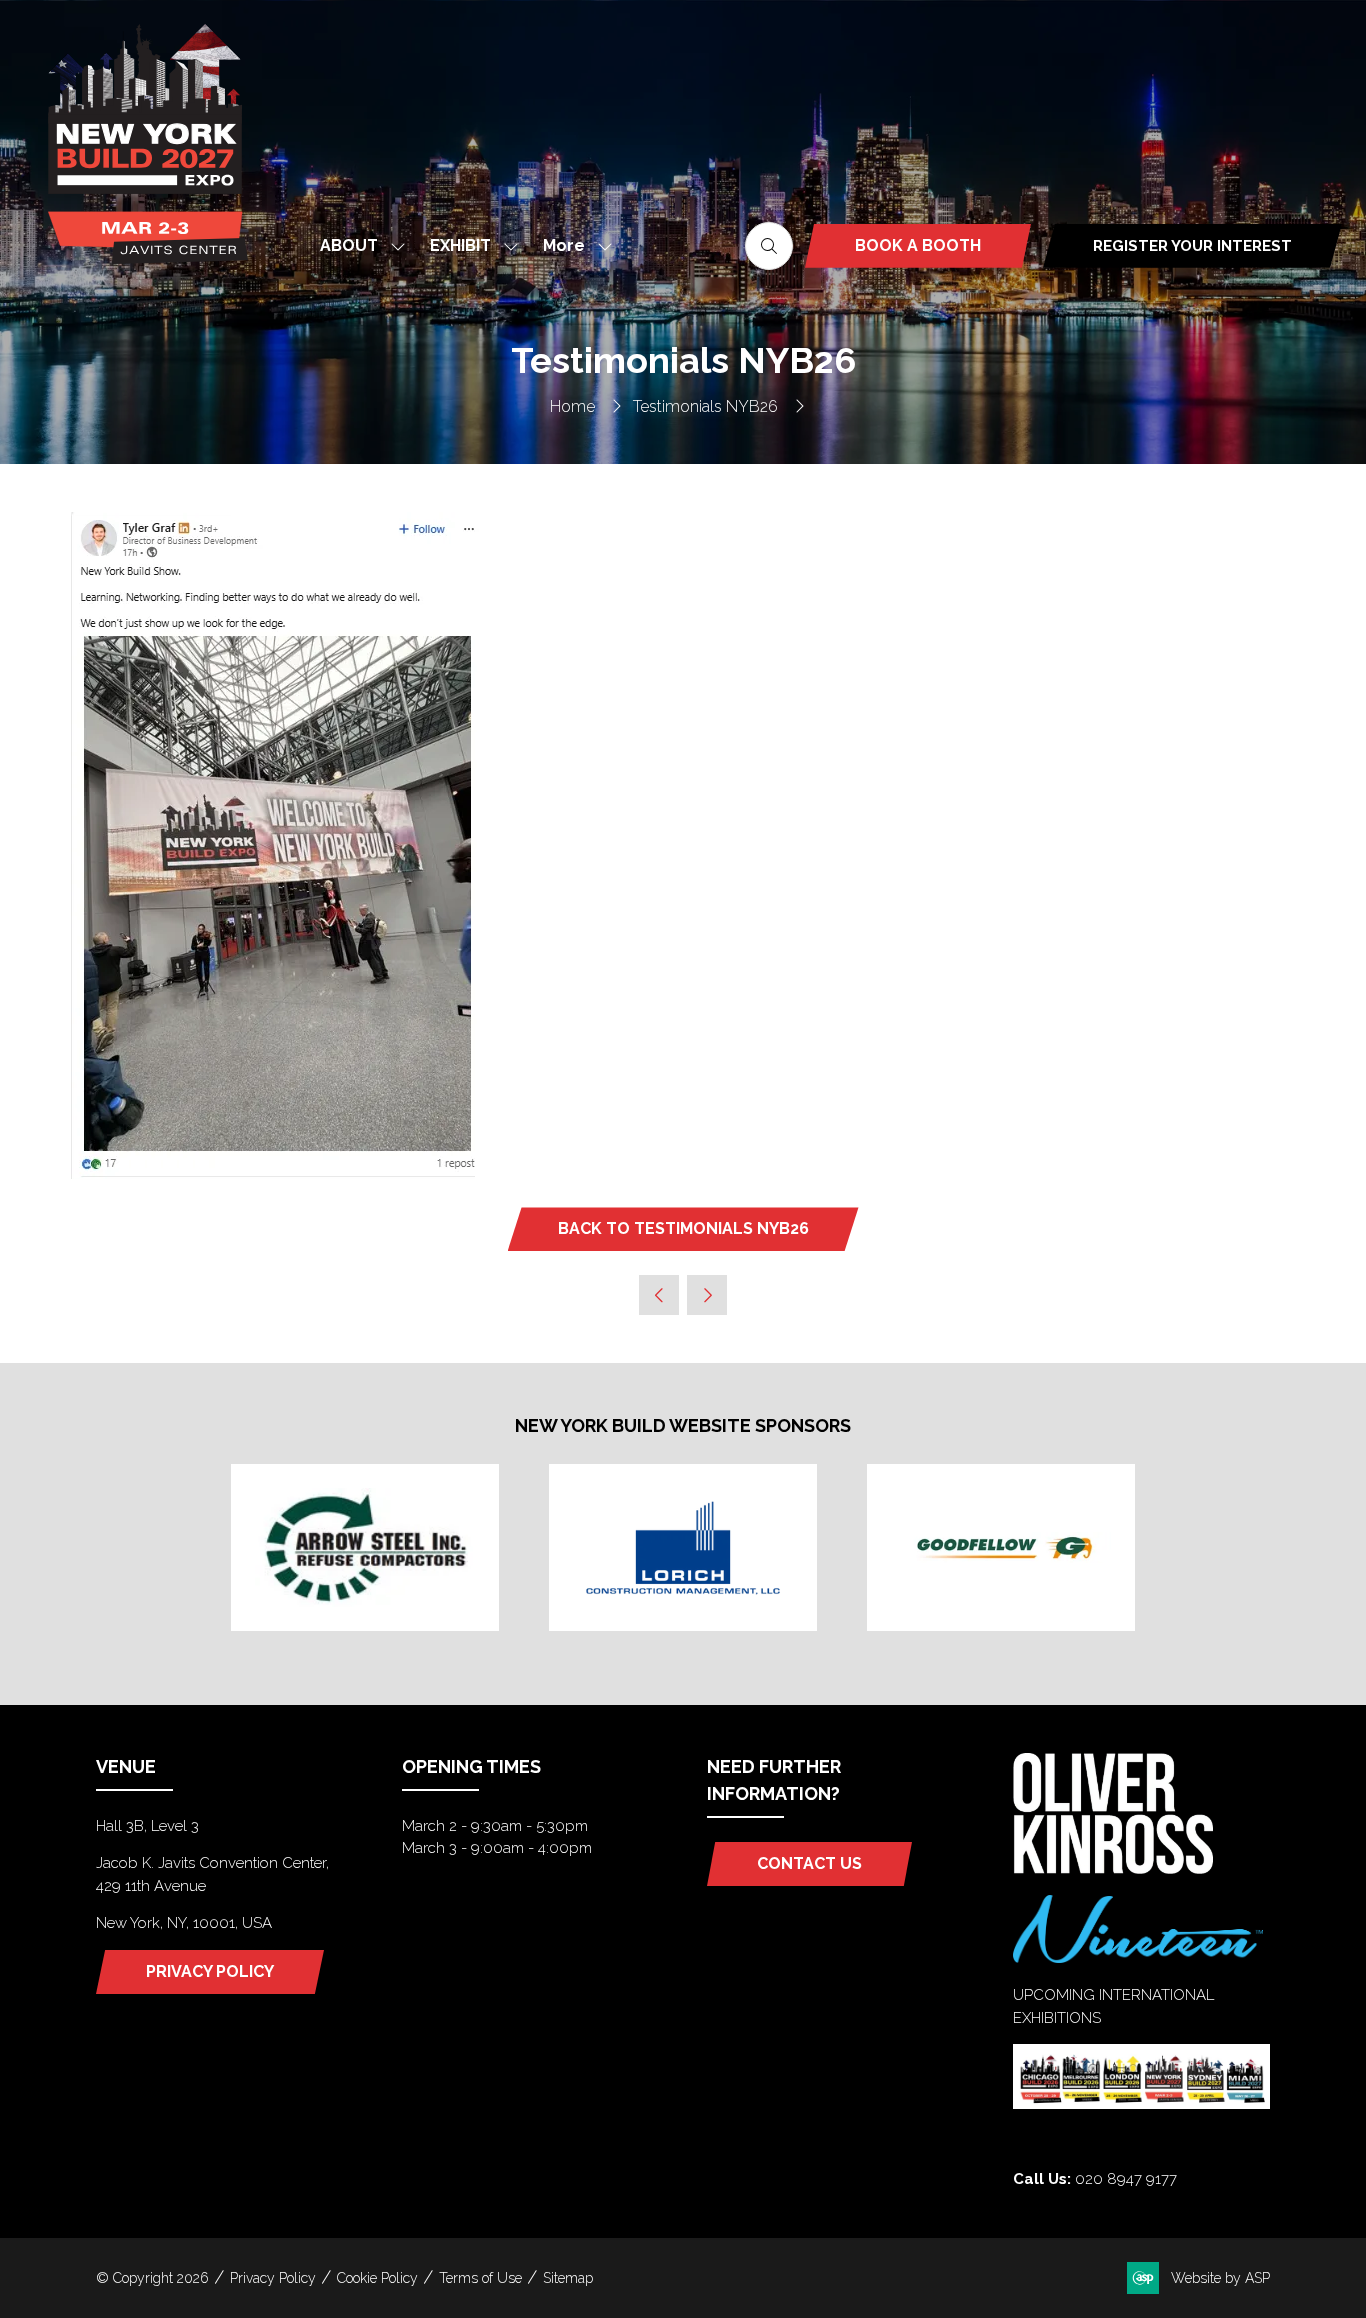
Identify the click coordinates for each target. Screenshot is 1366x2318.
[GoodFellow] (1001, 1547)
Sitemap (568, 2278)
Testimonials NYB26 (705, 406)
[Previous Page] (659, 1295)
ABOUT (349, 245)
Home (572, 406)
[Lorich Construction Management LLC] (683, 1547)
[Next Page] (707, 1295)
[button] (572, 245)
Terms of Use (480, 2278)
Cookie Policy (377, 2278)
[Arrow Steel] (365, 1547)
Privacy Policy (273, 2278)
